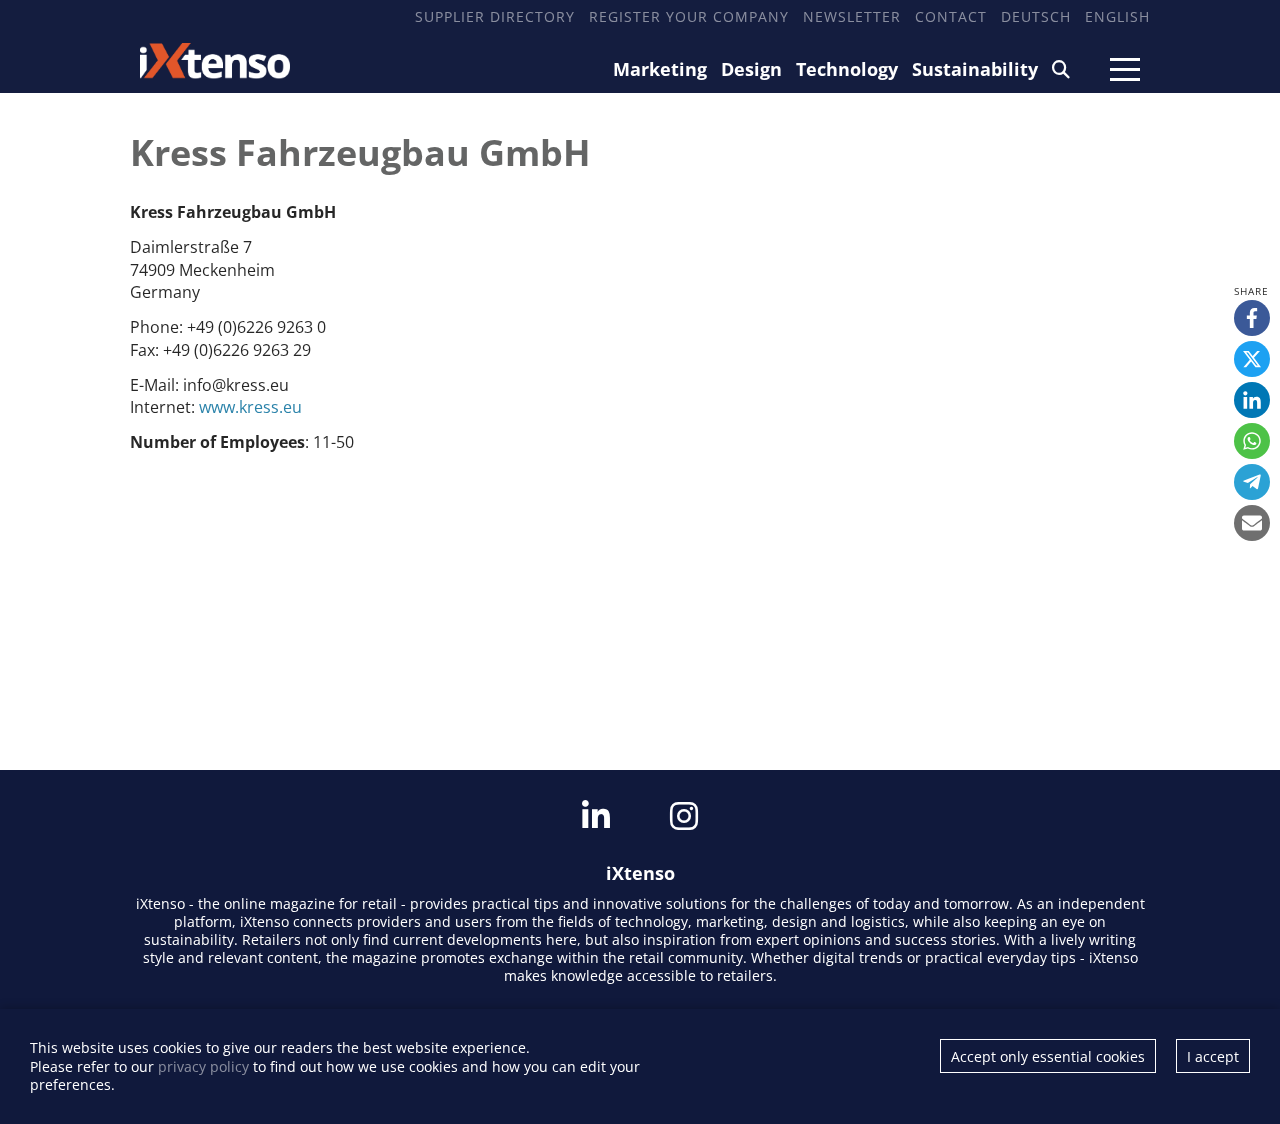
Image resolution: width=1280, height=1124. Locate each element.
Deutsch (1036, 16)
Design (751, 69)
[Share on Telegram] (1252, 482)
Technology (847, 69)
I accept (1213, 1056)
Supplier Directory (495, 16)
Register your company (689, 16)
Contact (951, 16)
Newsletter (852, 16)
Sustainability (975, 69)
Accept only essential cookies (1048, 1056)
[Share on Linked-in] (1252, 400)
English (1117, 16)
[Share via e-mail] (1252, 523)
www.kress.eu (250, 407)
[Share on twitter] (1252, 359)
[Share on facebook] (1252, 318)
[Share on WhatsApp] (1252, 441)
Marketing (660, 69)
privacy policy (203, 1066)
